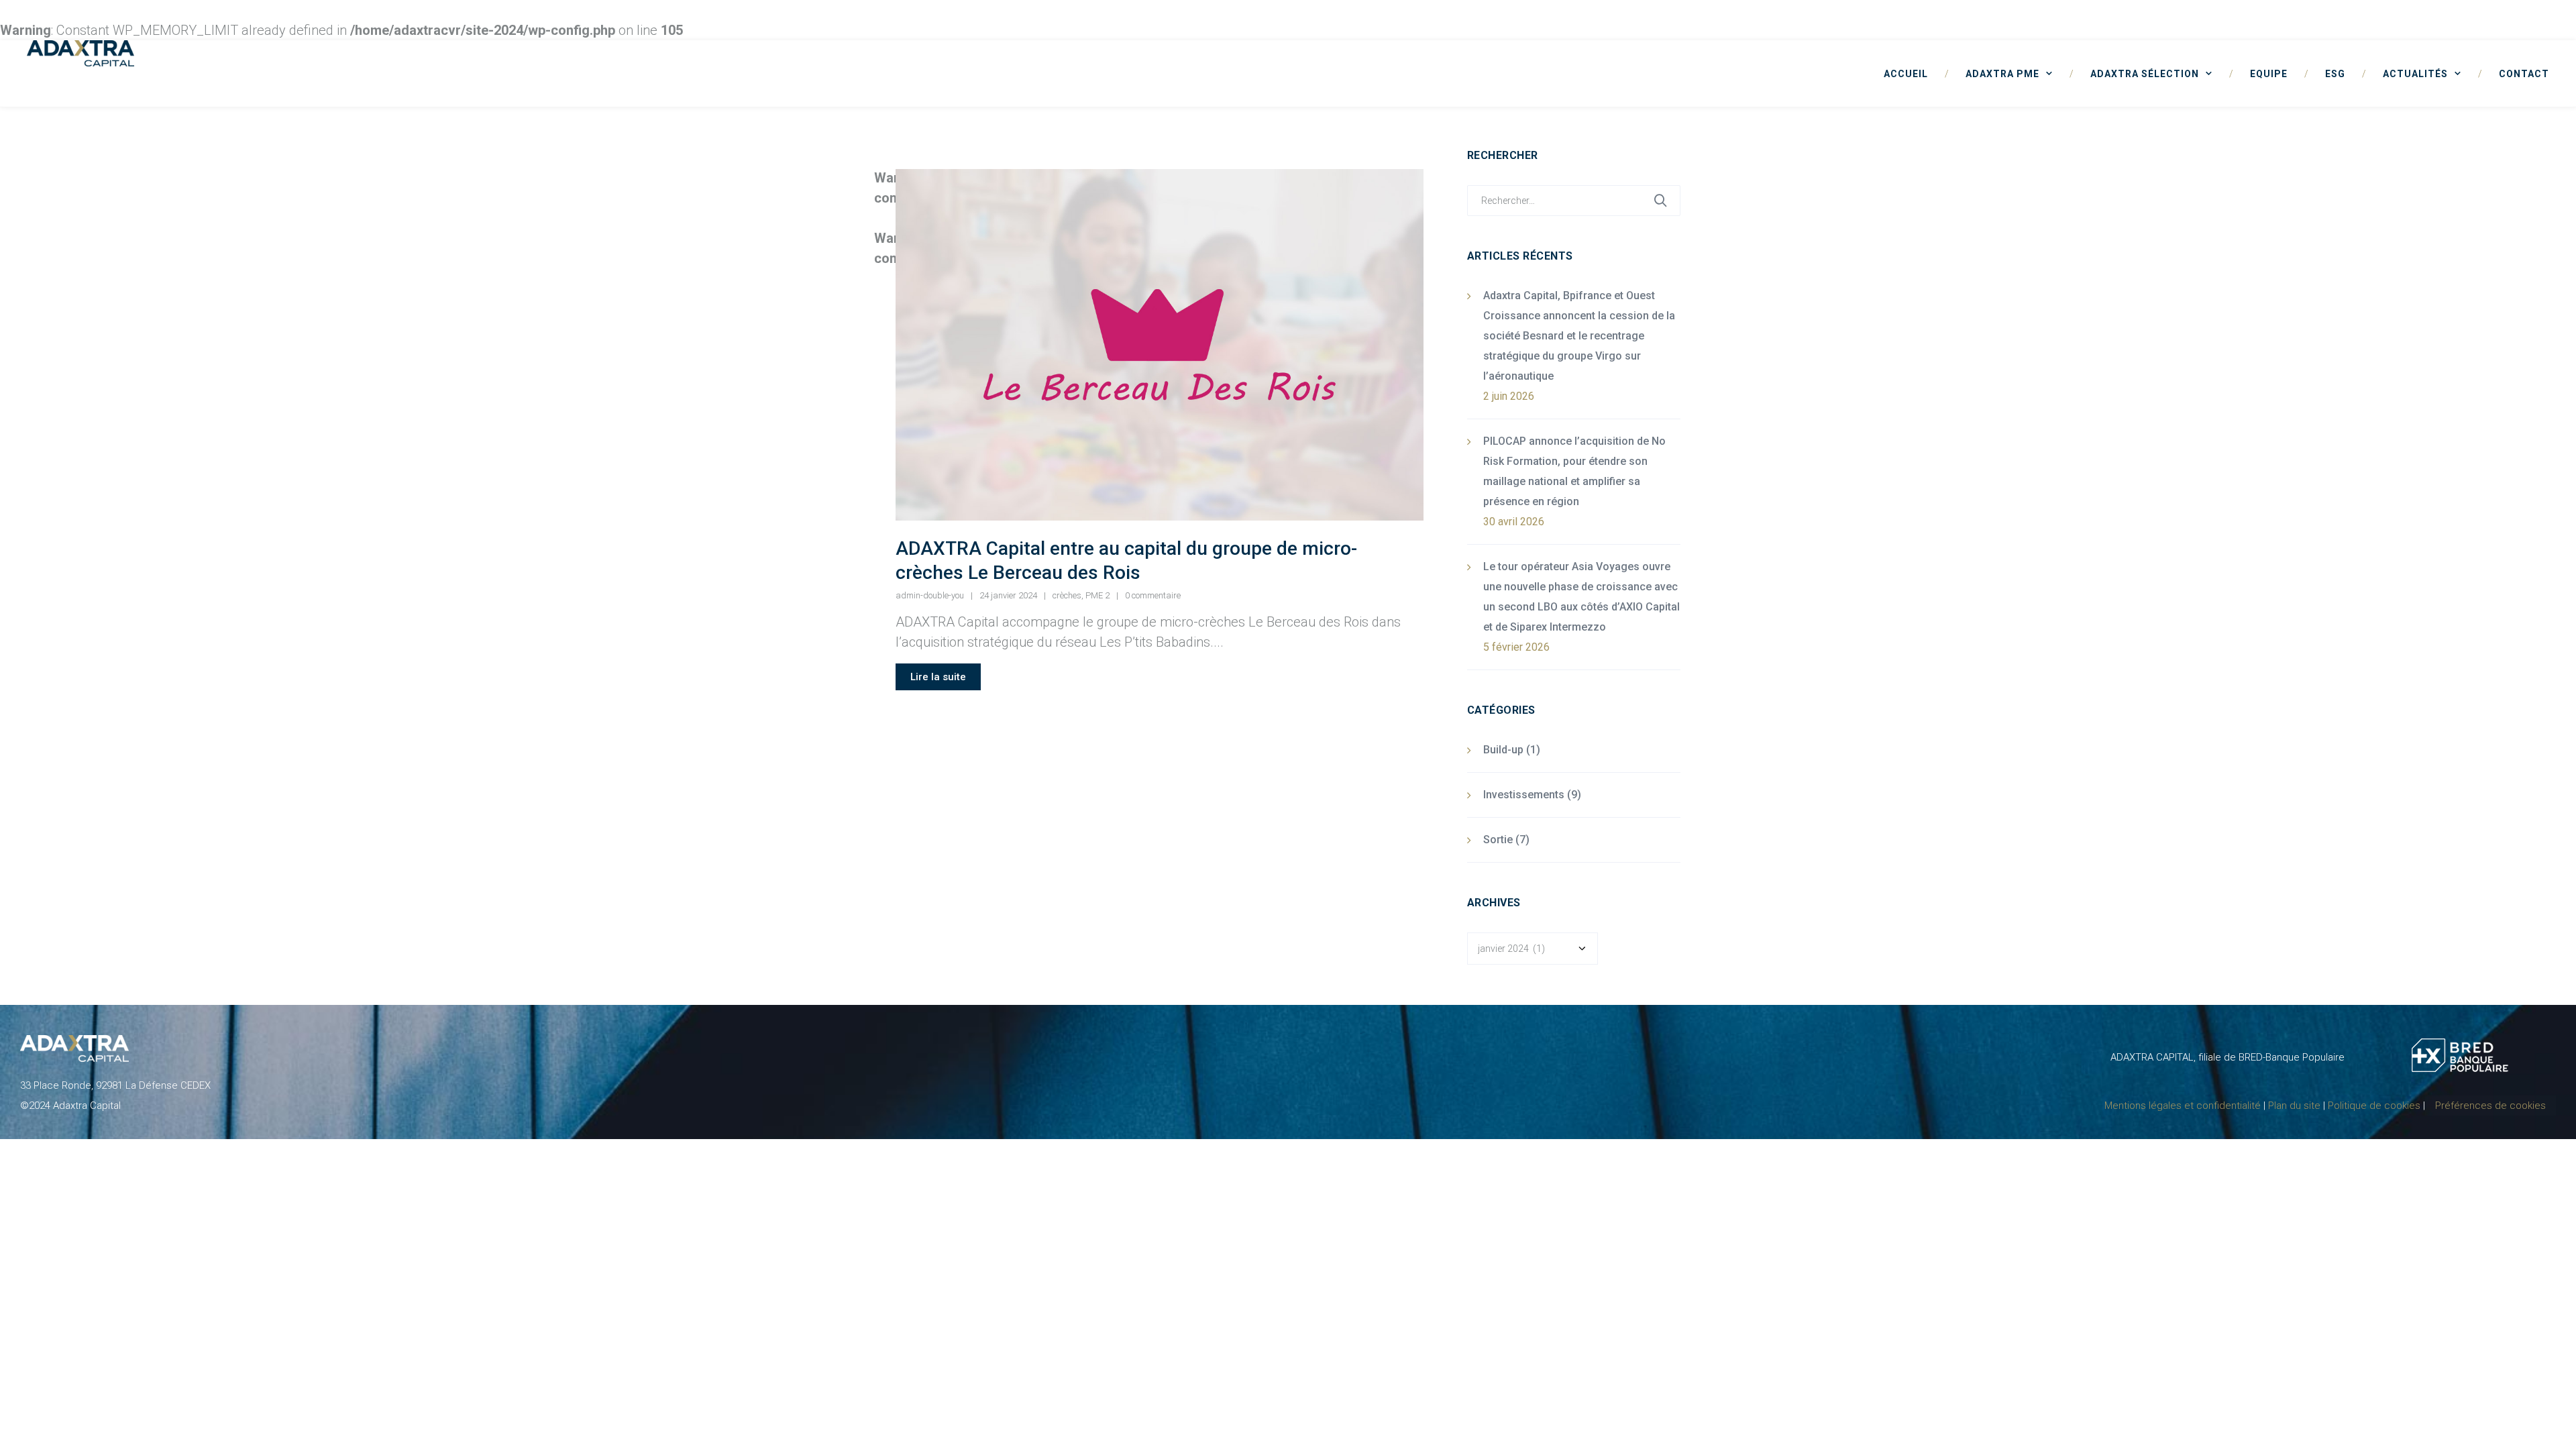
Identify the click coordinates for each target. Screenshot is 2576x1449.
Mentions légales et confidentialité (2183, 1106)
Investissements (1524, 795)
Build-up (1503, 750)
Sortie (1498, 840)
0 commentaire (1153, 595)
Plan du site (2294, 1106)
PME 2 (1097, 595)
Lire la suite (938, 677)
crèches (1067, 595)
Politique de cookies (2374, 1106)
